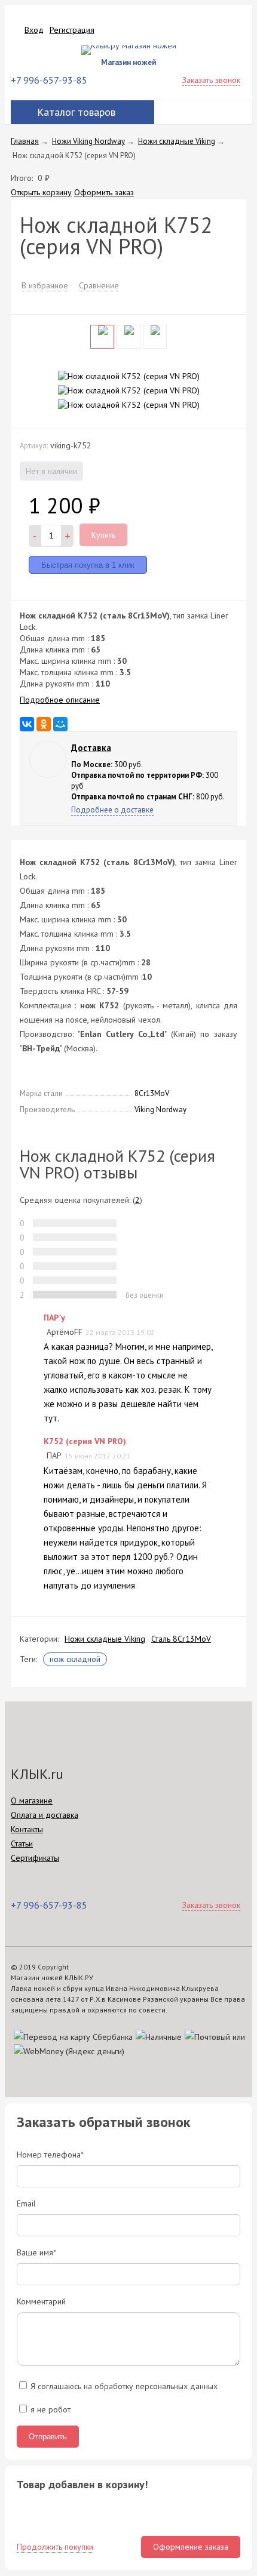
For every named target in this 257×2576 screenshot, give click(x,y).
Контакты (27, 1829)
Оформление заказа (191, 2547)
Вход (34, 30)
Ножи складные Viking (105, 1639)
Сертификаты (35, 1858)
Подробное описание (60, 700)
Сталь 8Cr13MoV (181, 1639)
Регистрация (72, 30)
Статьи (22, 1843)
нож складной (75, 1659)
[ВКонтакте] (27, 724)
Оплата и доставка (45, 1815)
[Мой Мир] (60, 724)
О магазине (32, 1801)
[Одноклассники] (44, 724)
